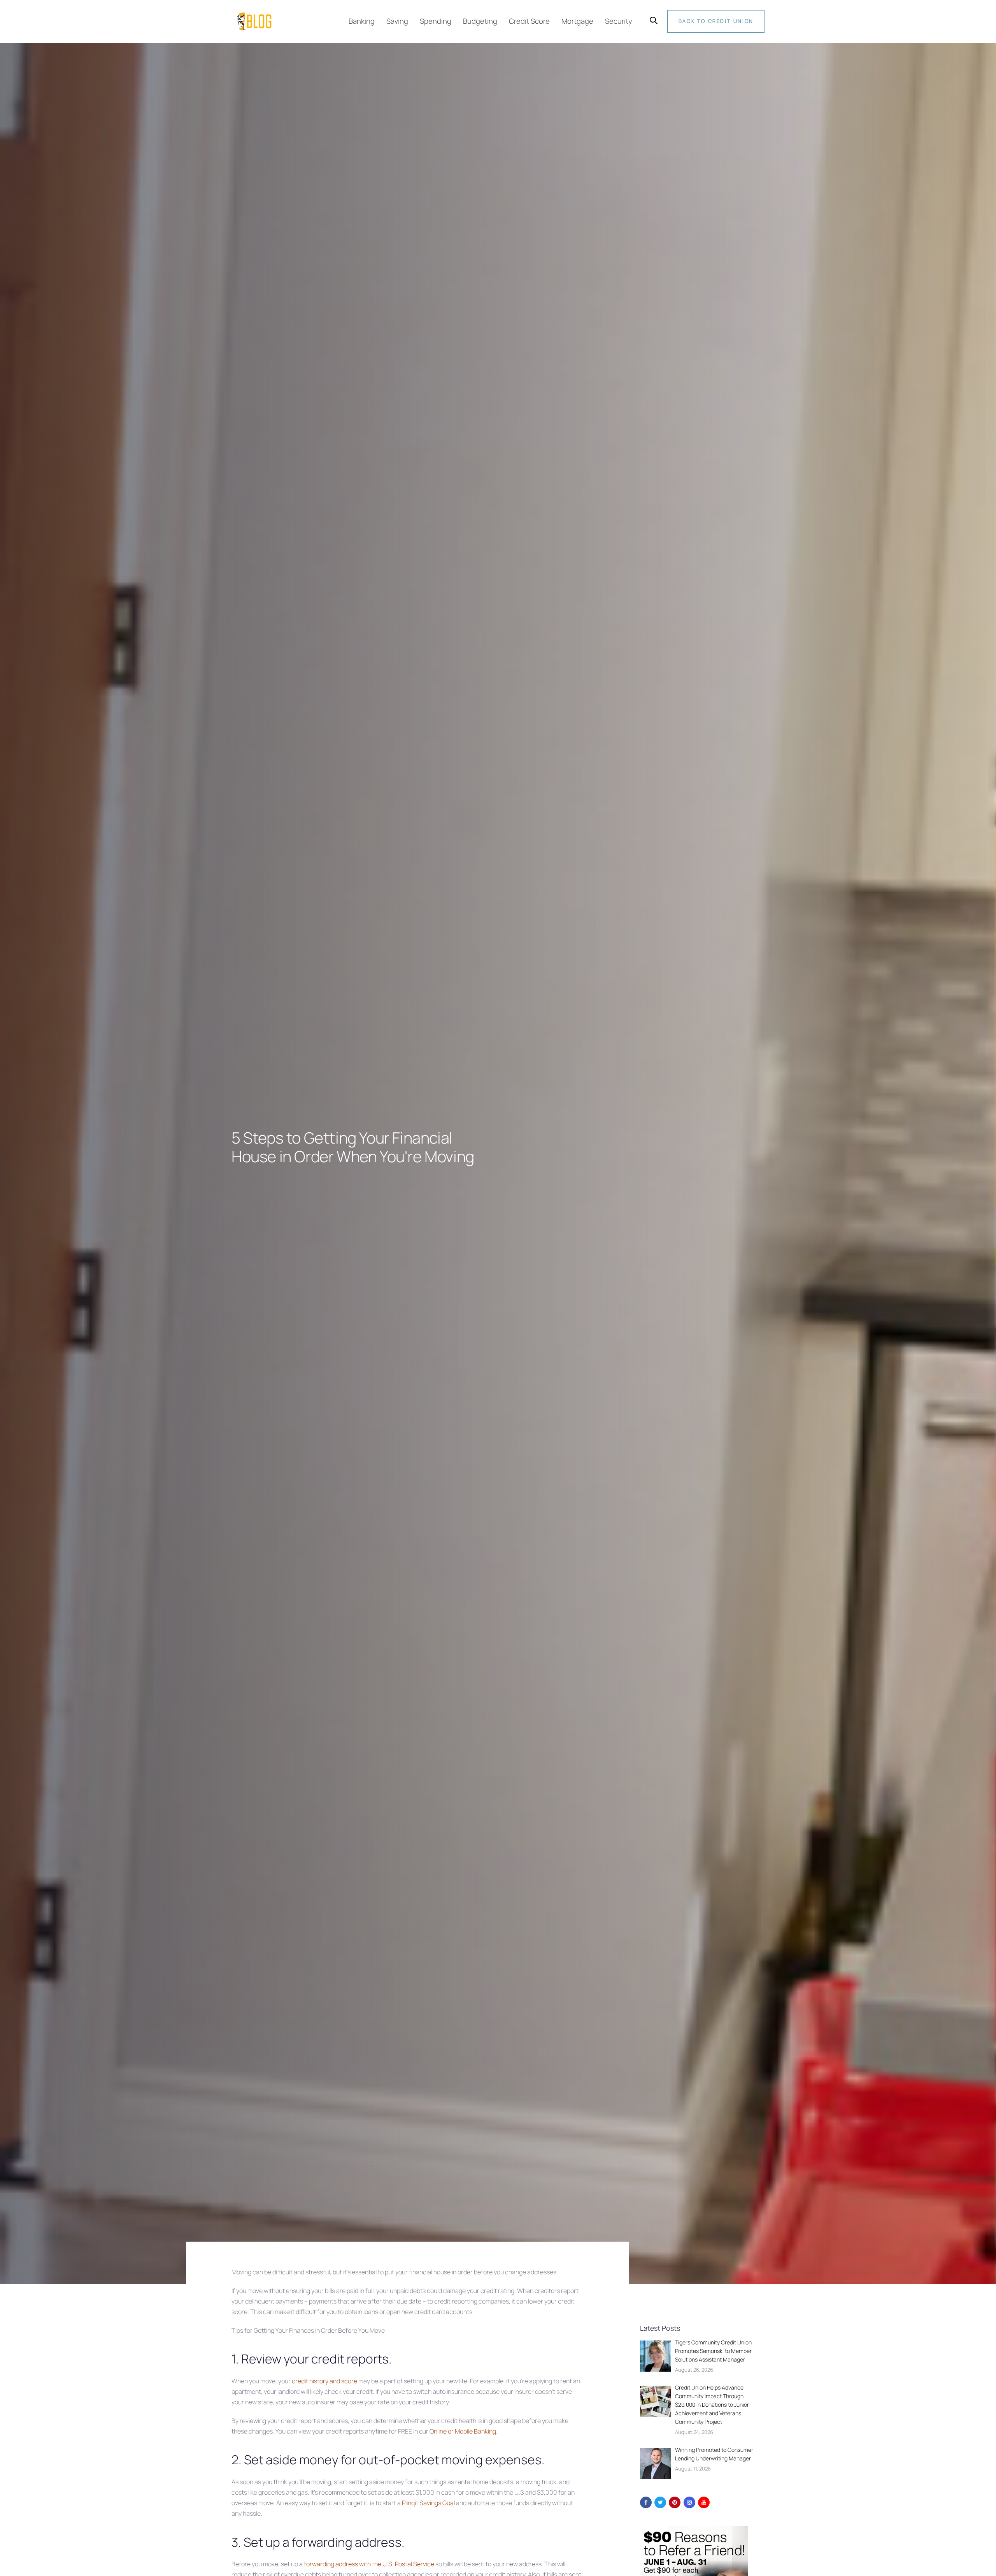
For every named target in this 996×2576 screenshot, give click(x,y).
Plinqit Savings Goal (428, 2503)
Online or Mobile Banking (463, 2431)
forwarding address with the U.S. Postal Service (369, 2564)
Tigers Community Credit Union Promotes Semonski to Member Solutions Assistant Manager (713, 2351)
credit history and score (324, 2381)
